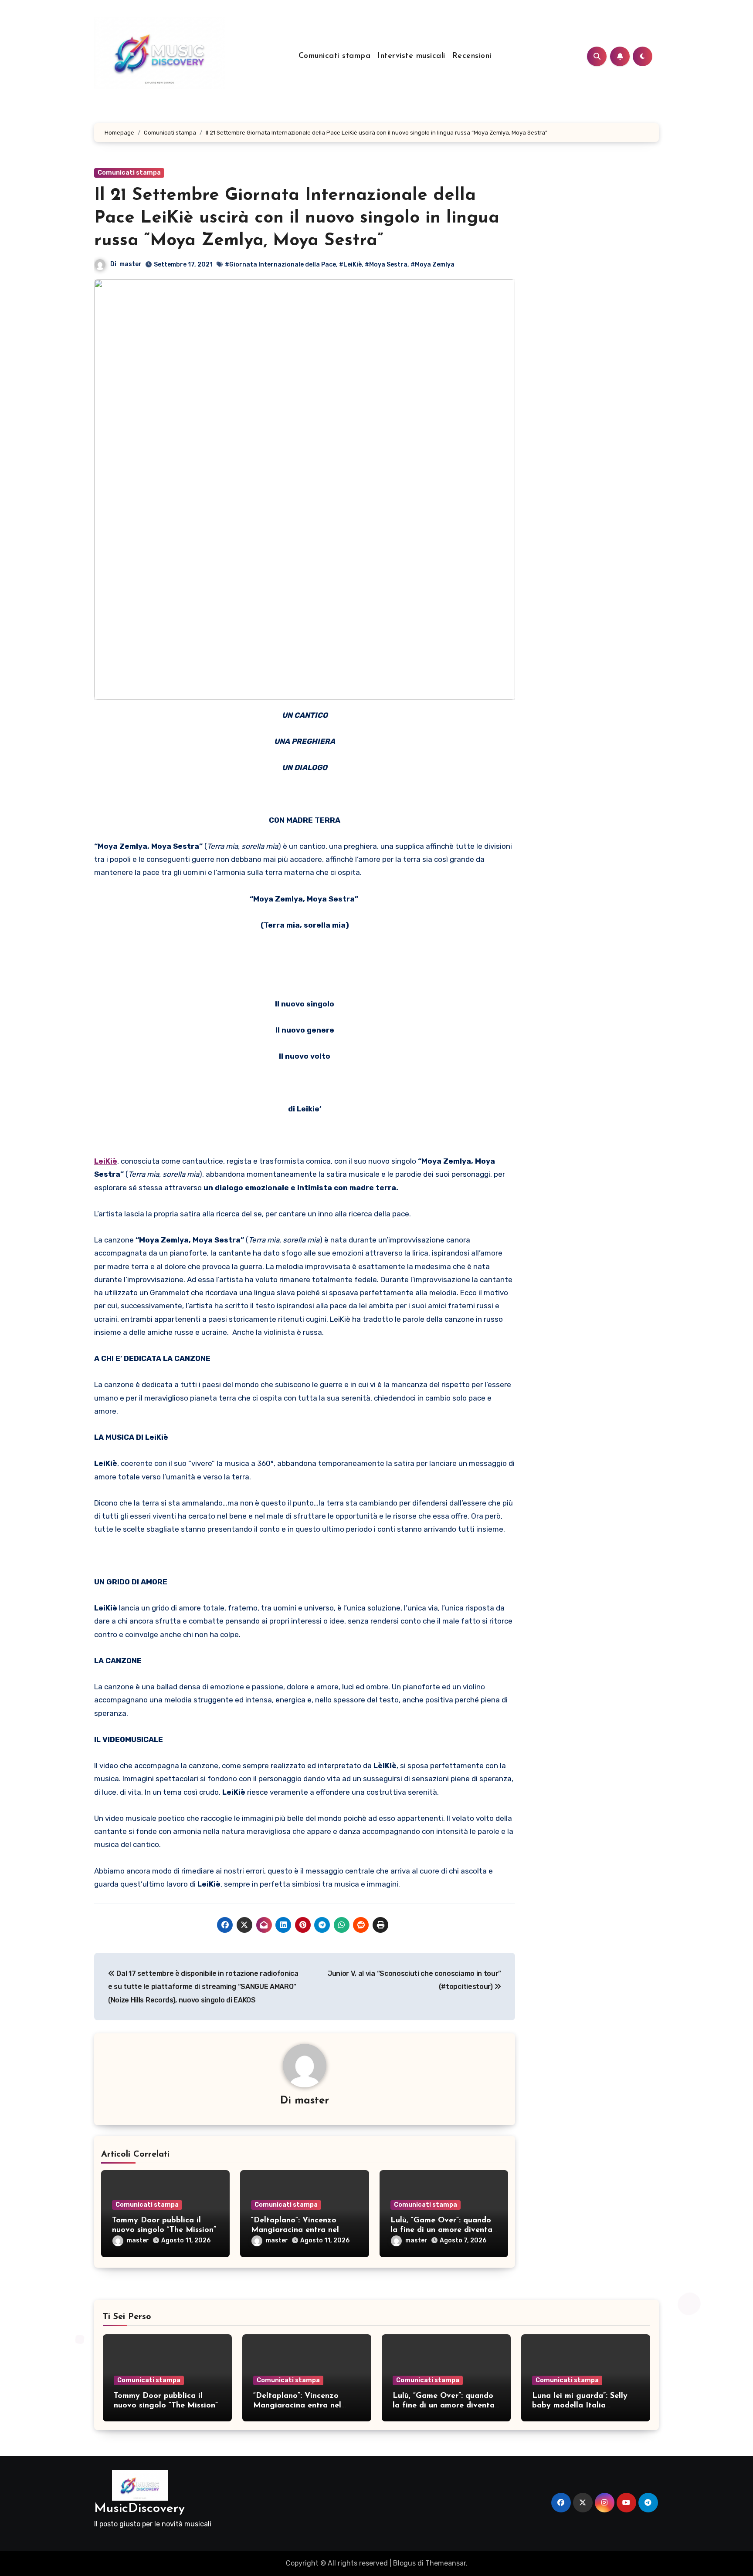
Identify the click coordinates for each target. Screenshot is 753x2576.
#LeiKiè (350, 265)
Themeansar (446, 2563)
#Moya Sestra (386, 265)
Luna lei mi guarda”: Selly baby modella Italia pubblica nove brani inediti (582, 2406)
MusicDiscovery (139, 2509)
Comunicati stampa (335, 56)
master (131, 264)
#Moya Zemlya (432, 265)
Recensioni (472, 56)
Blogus (404, 2563)
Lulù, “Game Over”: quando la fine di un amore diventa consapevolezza (441, 2230)
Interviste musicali (411, 56)
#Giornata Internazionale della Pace (280, 265)
